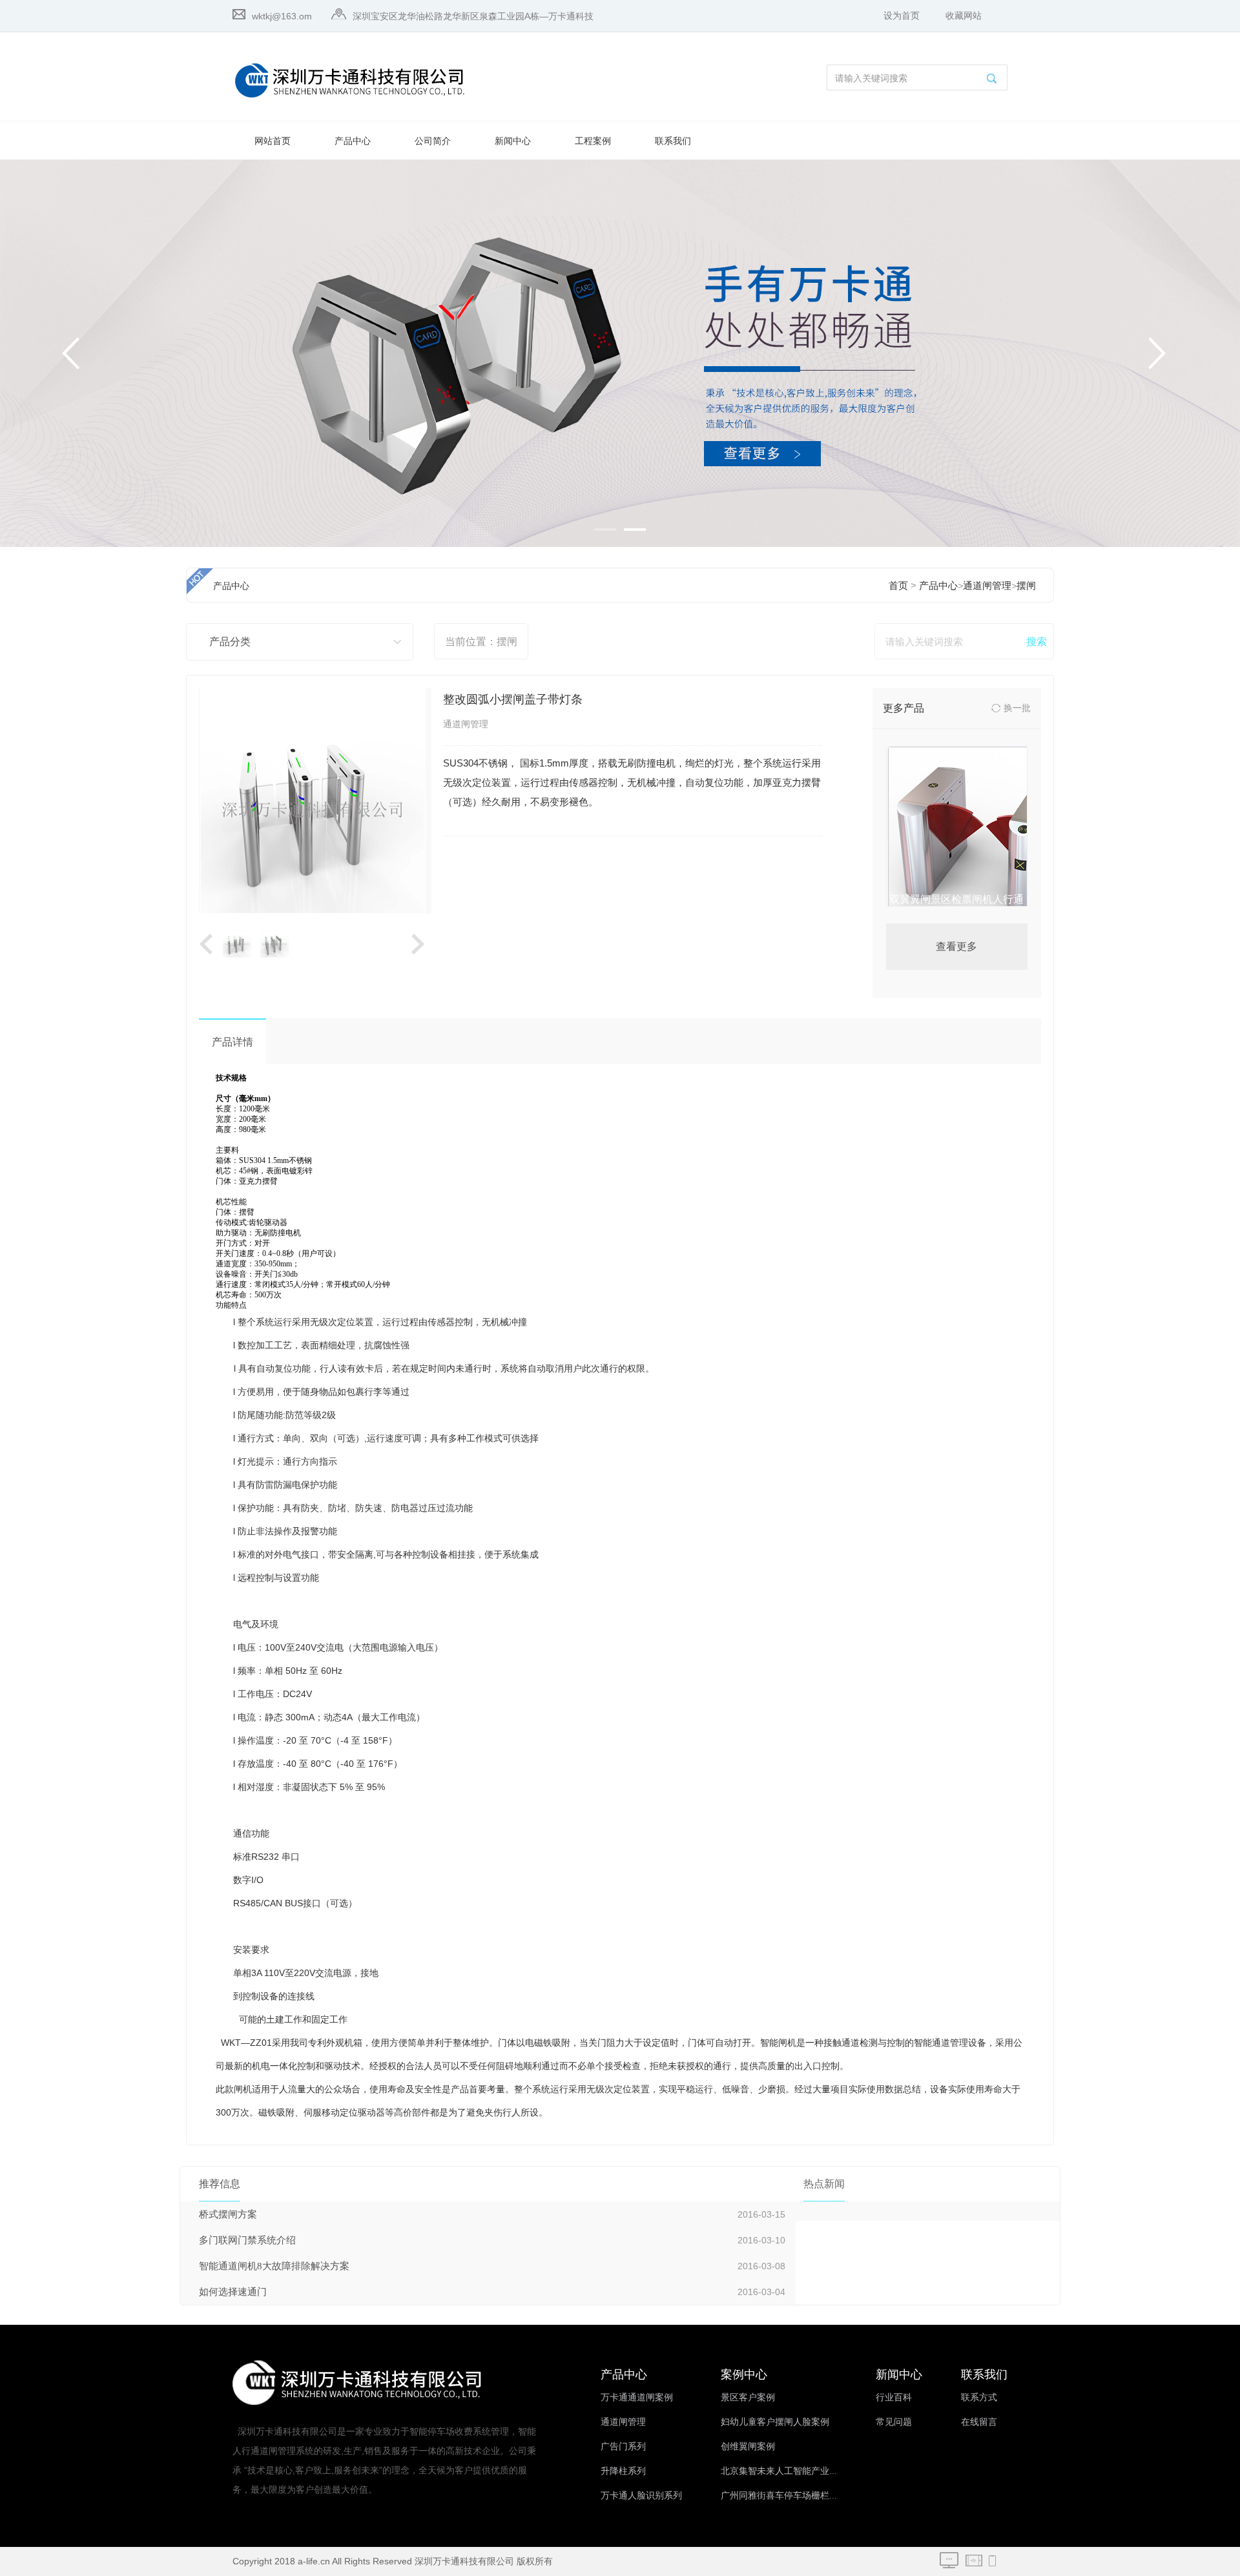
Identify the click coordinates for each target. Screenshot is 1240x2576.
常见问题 (894, 2422)
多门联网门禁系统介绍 (247, 2240)
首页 (898, 586)
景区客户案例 (748, 2397)
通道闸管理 (987, 586)
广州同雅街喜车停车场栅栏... (779, 2496)
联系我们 (673, 141)
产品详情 (232, 1042)
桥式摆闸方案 (228, 2214)
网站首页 (273, 141)
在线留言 (979, 2422)
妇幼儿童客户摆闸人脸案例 (775, 2422)
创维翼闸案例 (748, 2447)
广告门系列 (623, 2447)
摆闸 (1026, 586)
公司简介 (433, 141)
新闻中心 (513, 141)
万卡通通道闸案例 (637, 2397)
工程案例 (593, 141)
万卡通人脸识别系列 (641, 2496)
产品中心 (353, 141)
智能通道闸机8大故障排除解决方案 (274, 2266)
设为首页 (902, 16)
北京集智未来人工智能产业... (779, 2471)
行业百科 (894, 2397)
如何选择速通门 (233, 2292)
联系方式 (979, 2397)
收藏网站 (964, 16)
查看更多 (956, 946)
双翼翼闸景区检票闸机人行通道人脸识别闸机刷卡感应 (956, 909)
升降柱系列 (623, 2471)
